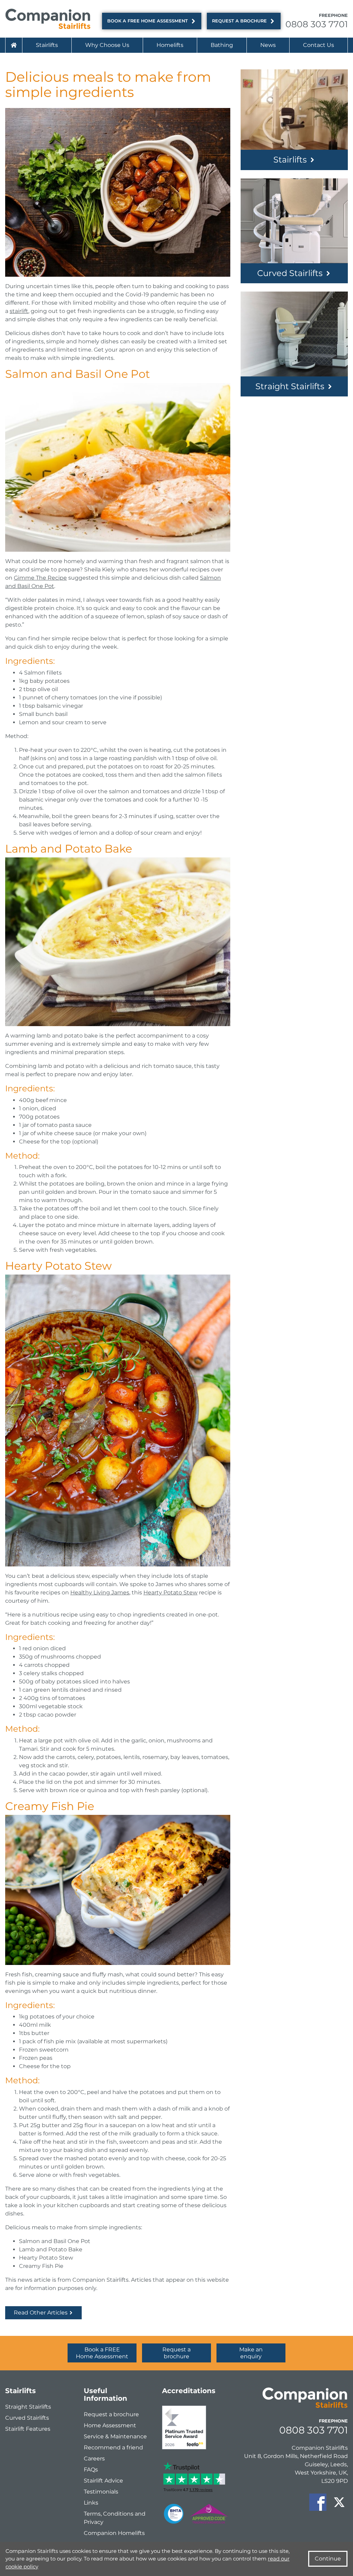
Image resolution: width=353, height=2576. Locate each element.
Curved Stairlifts (290, 273)
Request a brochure (239, 21)
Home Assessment (110, 2425)
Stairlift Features (28, 2429)
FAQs (91, 2470)
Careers (94, 2459)
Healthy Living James (100, 1592)
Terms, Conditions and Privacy (115, 2518)
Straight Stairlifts (290, 386)
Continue (328, 2559)
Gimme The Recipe (40, 578)
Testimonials (101, 2492)
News (268, 45)
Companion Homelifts (114, 2533)
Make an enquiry (251, 2353)
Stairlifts (47, 45)
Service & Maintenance (115, 2436)
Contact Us (319, 45)
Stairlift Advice (103, 2481)
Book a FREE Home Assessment (148, 21)
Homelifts (170, 45)
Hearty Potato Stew (170, 1592)
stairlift (19, 311)
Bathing (222, 45)
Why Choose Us (107, 45)
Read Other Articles (41, 2313)
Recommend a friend (113, 2447)
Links (91, 2503)
